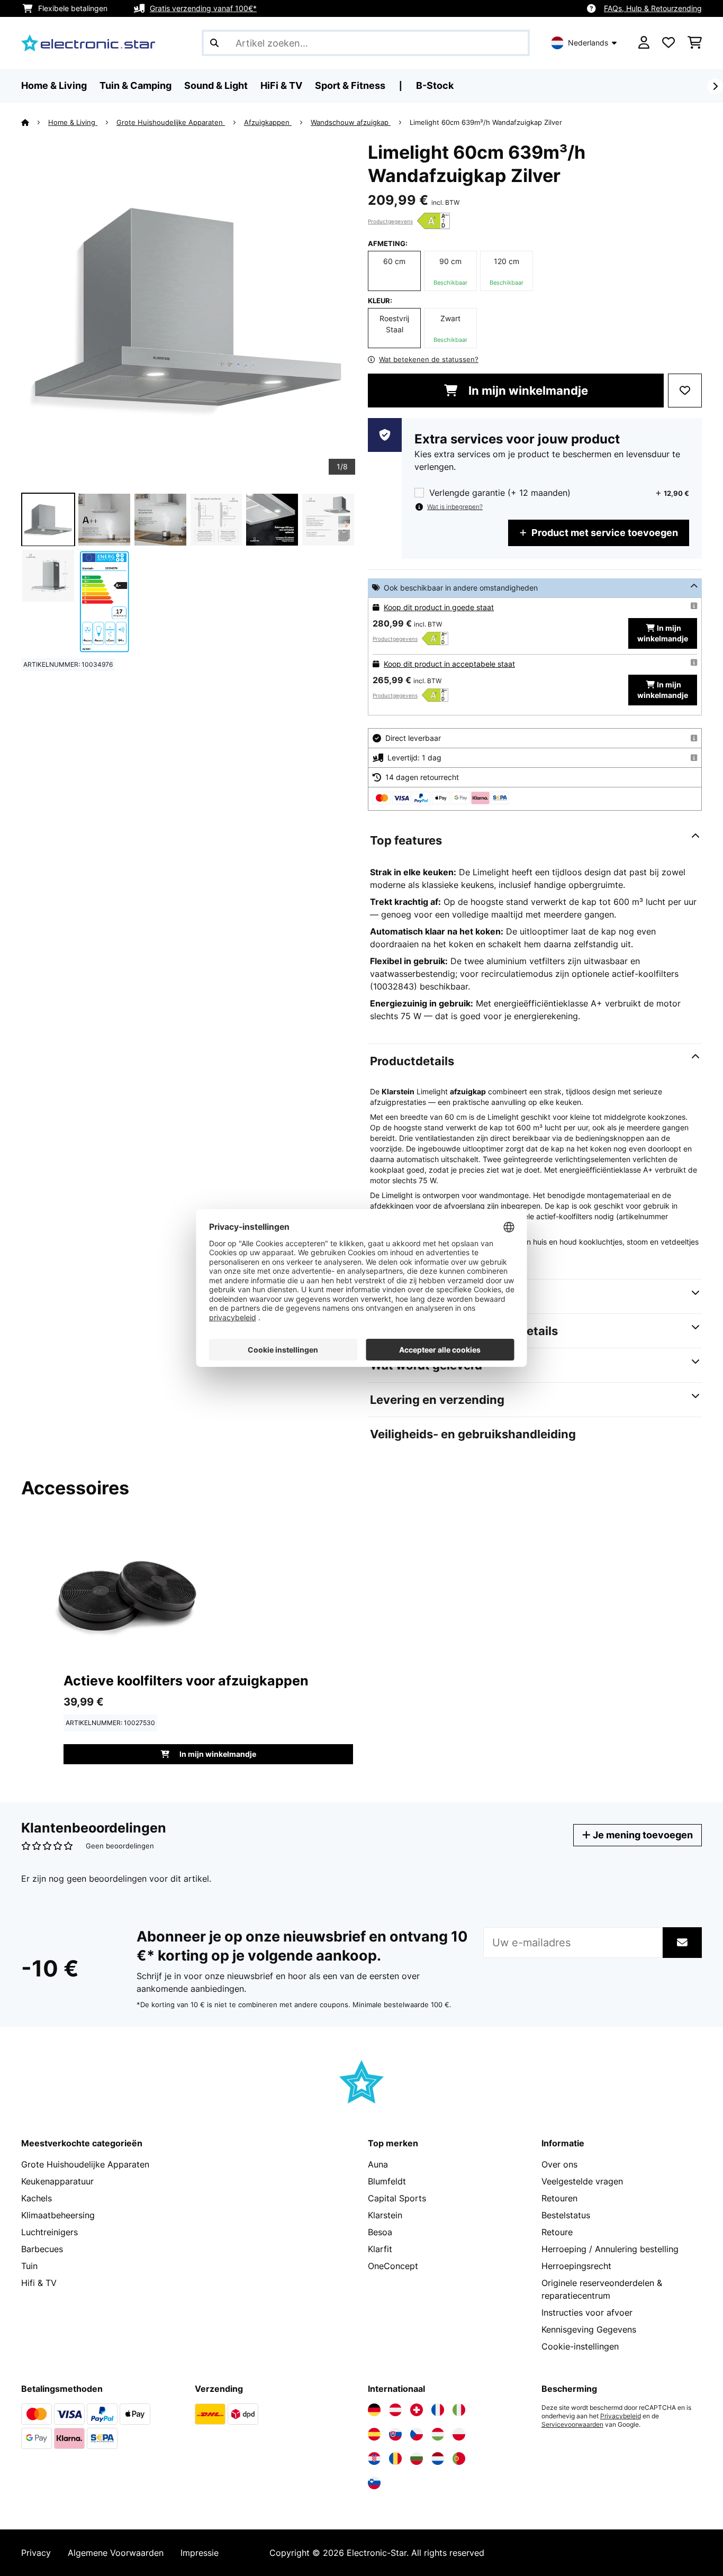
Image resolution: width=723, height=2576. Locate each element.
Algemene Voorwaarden (116, 2553)
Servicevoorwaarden (572, 2425)
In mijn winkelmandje (527, 391)
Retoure (557, 2232)
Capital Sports (397, 2198)
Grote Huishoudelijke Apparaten (171, 122)
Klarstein (385, 2215)
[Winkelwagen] (695, 43)
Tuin (29, 2266)
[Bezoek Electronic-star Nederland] (438, 2459)
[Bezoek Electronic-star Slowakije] (395, 2434)
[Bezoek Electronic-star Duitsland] (374, 2410)
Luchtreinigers (49, 2232)
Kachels (37, 2198)
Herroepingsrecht (576, 2266)
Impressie (200, 2553)
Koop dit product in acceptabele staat (449, 664)
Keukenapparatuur (57, 2181)
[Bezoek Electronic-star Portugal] (459, 2459)
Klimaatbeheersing (58, 2215)
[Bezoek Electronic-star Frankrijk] (438, 2410)
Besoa (380, 2232)
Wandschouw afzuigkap (351, 122)
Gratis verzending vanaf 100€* (203, 8)
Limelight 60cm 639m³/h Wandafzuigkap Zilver (486, 122)
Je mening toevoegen (642, 1835)
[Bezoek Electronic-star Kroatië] (374, 2459)
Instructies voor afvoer (587, 2312)
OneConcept (393, 2266)
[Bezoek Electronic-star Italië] (459, 2410)
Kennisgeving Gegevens (589, 2329)
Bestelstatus (566, 2215)
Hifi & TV (39, 2283)
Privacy (36, 2553)
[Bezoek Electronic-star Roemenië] (395, 2459)
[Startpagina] (35, 122)
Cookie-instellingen (580, 2346)
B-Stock (435, 85)
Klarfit (380, 2249)
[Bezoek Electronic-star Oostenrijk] (395, 2410)
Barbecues (42, 2249)
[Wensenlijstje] (668, 43)
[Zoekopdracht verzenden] (214, 43)
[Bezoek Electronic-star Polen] (459, 2434)
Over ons (559, 2164)
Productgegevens (390, 221)
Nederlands (588, 43)
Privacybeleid (621, 2416)
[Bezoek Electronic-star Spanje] (374, 2434)
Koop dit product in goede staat (439, 607)
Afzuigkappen (268, 122)
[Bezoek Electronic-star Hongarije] (438, 2434)
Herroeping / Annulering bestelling (610, 2249)
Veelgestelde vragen (582, 2181)
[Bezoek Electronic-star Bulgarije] (417, 2459)
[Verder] (715, 86)
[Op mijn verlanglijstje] (685, 391)
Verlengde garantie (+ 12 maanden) (500, 493)
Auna (378, 2164)
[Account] (644, 43)
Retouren (559, 2198)
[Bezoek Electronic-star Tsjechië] (417, 2434)
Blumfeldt (387, 2181)
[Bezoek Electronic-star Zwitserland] (417, 2410)
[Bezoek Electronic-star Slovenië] (374, 2483)
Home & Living (73, 122)
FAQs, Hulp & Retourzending (653, 8)
